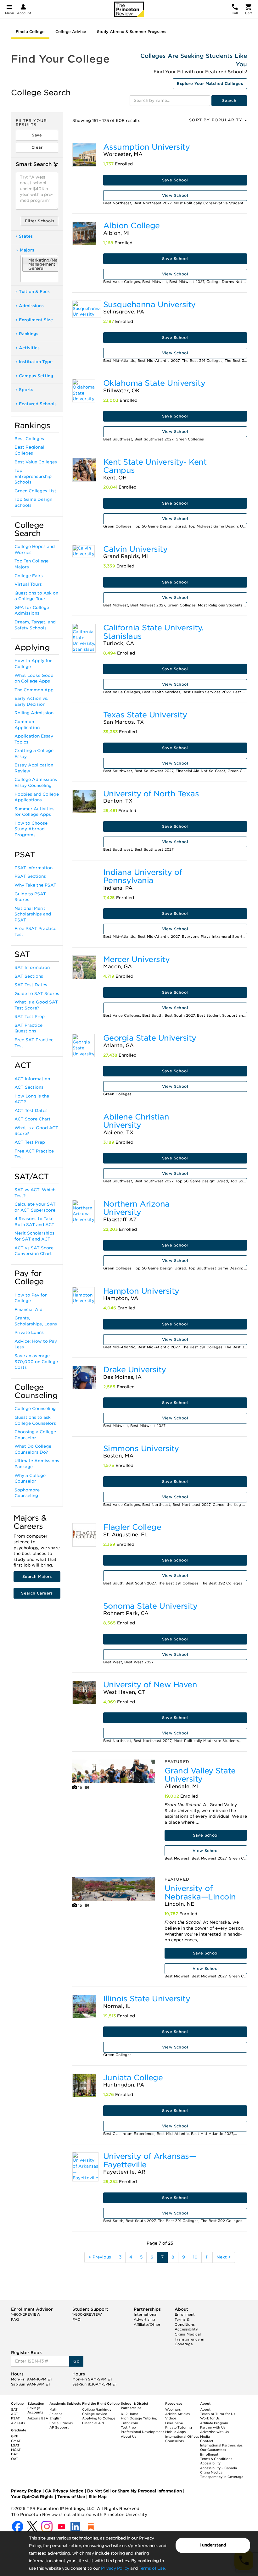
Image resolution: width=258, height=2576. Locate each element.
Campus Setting (36, 376)
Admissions (31, 306)
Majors (27, 250)
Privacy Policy (115, 2568)
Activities (29, 348)
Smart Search (34, 164)
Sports (26, 390)
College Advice (71, 32)
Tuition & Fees (34, 292)
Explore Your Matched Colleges (210, 83)
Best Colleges (29, 439)
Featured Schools (38, 404)
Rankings (29, 334)
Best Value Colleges (36, 462)
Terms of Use (152, 2568)
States (26, 236)
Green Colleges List (35, 491)
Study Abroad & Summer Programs (132, 32)
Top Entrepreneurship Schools (33, 476)
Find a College (30, 32)
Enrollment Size (36, 320)
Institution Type (36, 362)
